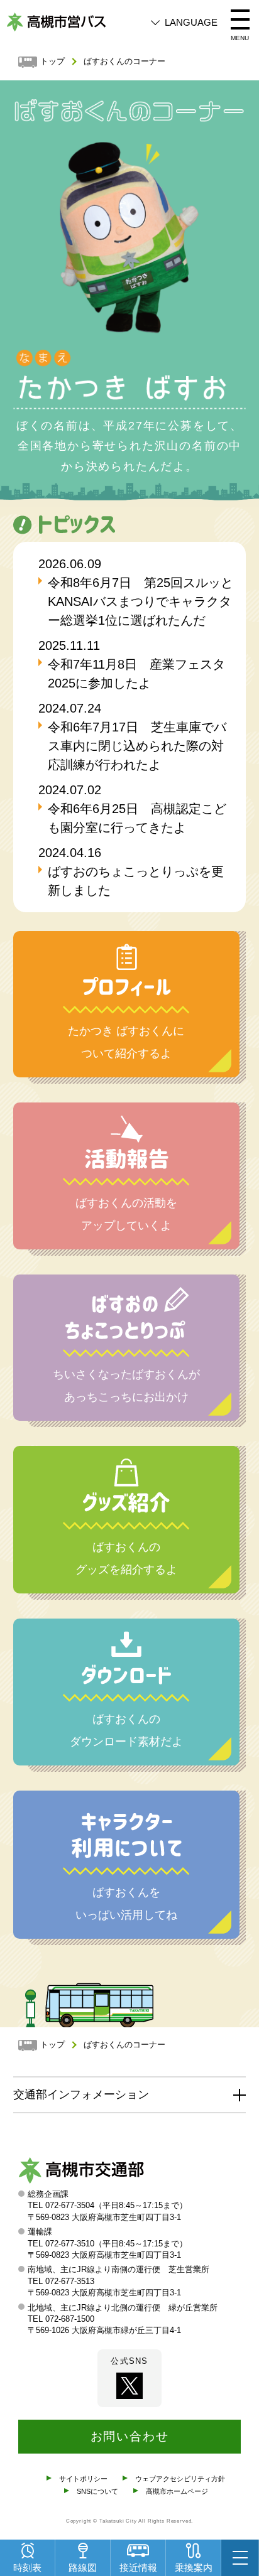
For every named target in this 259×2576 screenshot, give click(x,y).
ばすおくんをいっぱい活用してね (126, 1904)
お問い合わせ (130, 2436)
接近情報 (138, 2568)
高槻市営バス (57, 22)
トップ (52, 62)
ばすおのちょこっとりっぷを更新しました (136, 881)
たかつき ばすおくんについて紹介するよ (126, 1042)
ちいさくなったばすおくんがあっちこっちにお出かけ (126, 1386)
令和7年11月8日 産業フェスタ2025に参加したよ (136, 674)
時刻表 (27, 2568)
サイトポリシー (83, 2479)
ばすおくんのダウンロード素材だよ (126, 1730)
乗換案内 (194, 2568)
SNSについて (97, 2491)
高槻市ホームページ (177, 2491)
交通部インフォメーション (81, 2094)
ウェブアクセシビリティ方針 (180, 2479)
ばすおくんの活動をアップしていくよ (126, 1214)
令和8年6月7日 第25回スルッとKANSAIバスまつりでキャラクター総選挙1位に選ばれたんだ (141, 601)
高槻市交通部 (81, 2173)
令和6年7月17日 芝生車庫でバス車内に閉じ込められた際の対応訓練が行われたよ (137, 746)
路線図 (83, 2568)
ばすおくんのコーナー (124, 62)
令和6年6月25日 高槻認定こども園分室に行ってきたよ (137, 818)
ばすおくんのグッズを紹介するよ (126, 1558)
